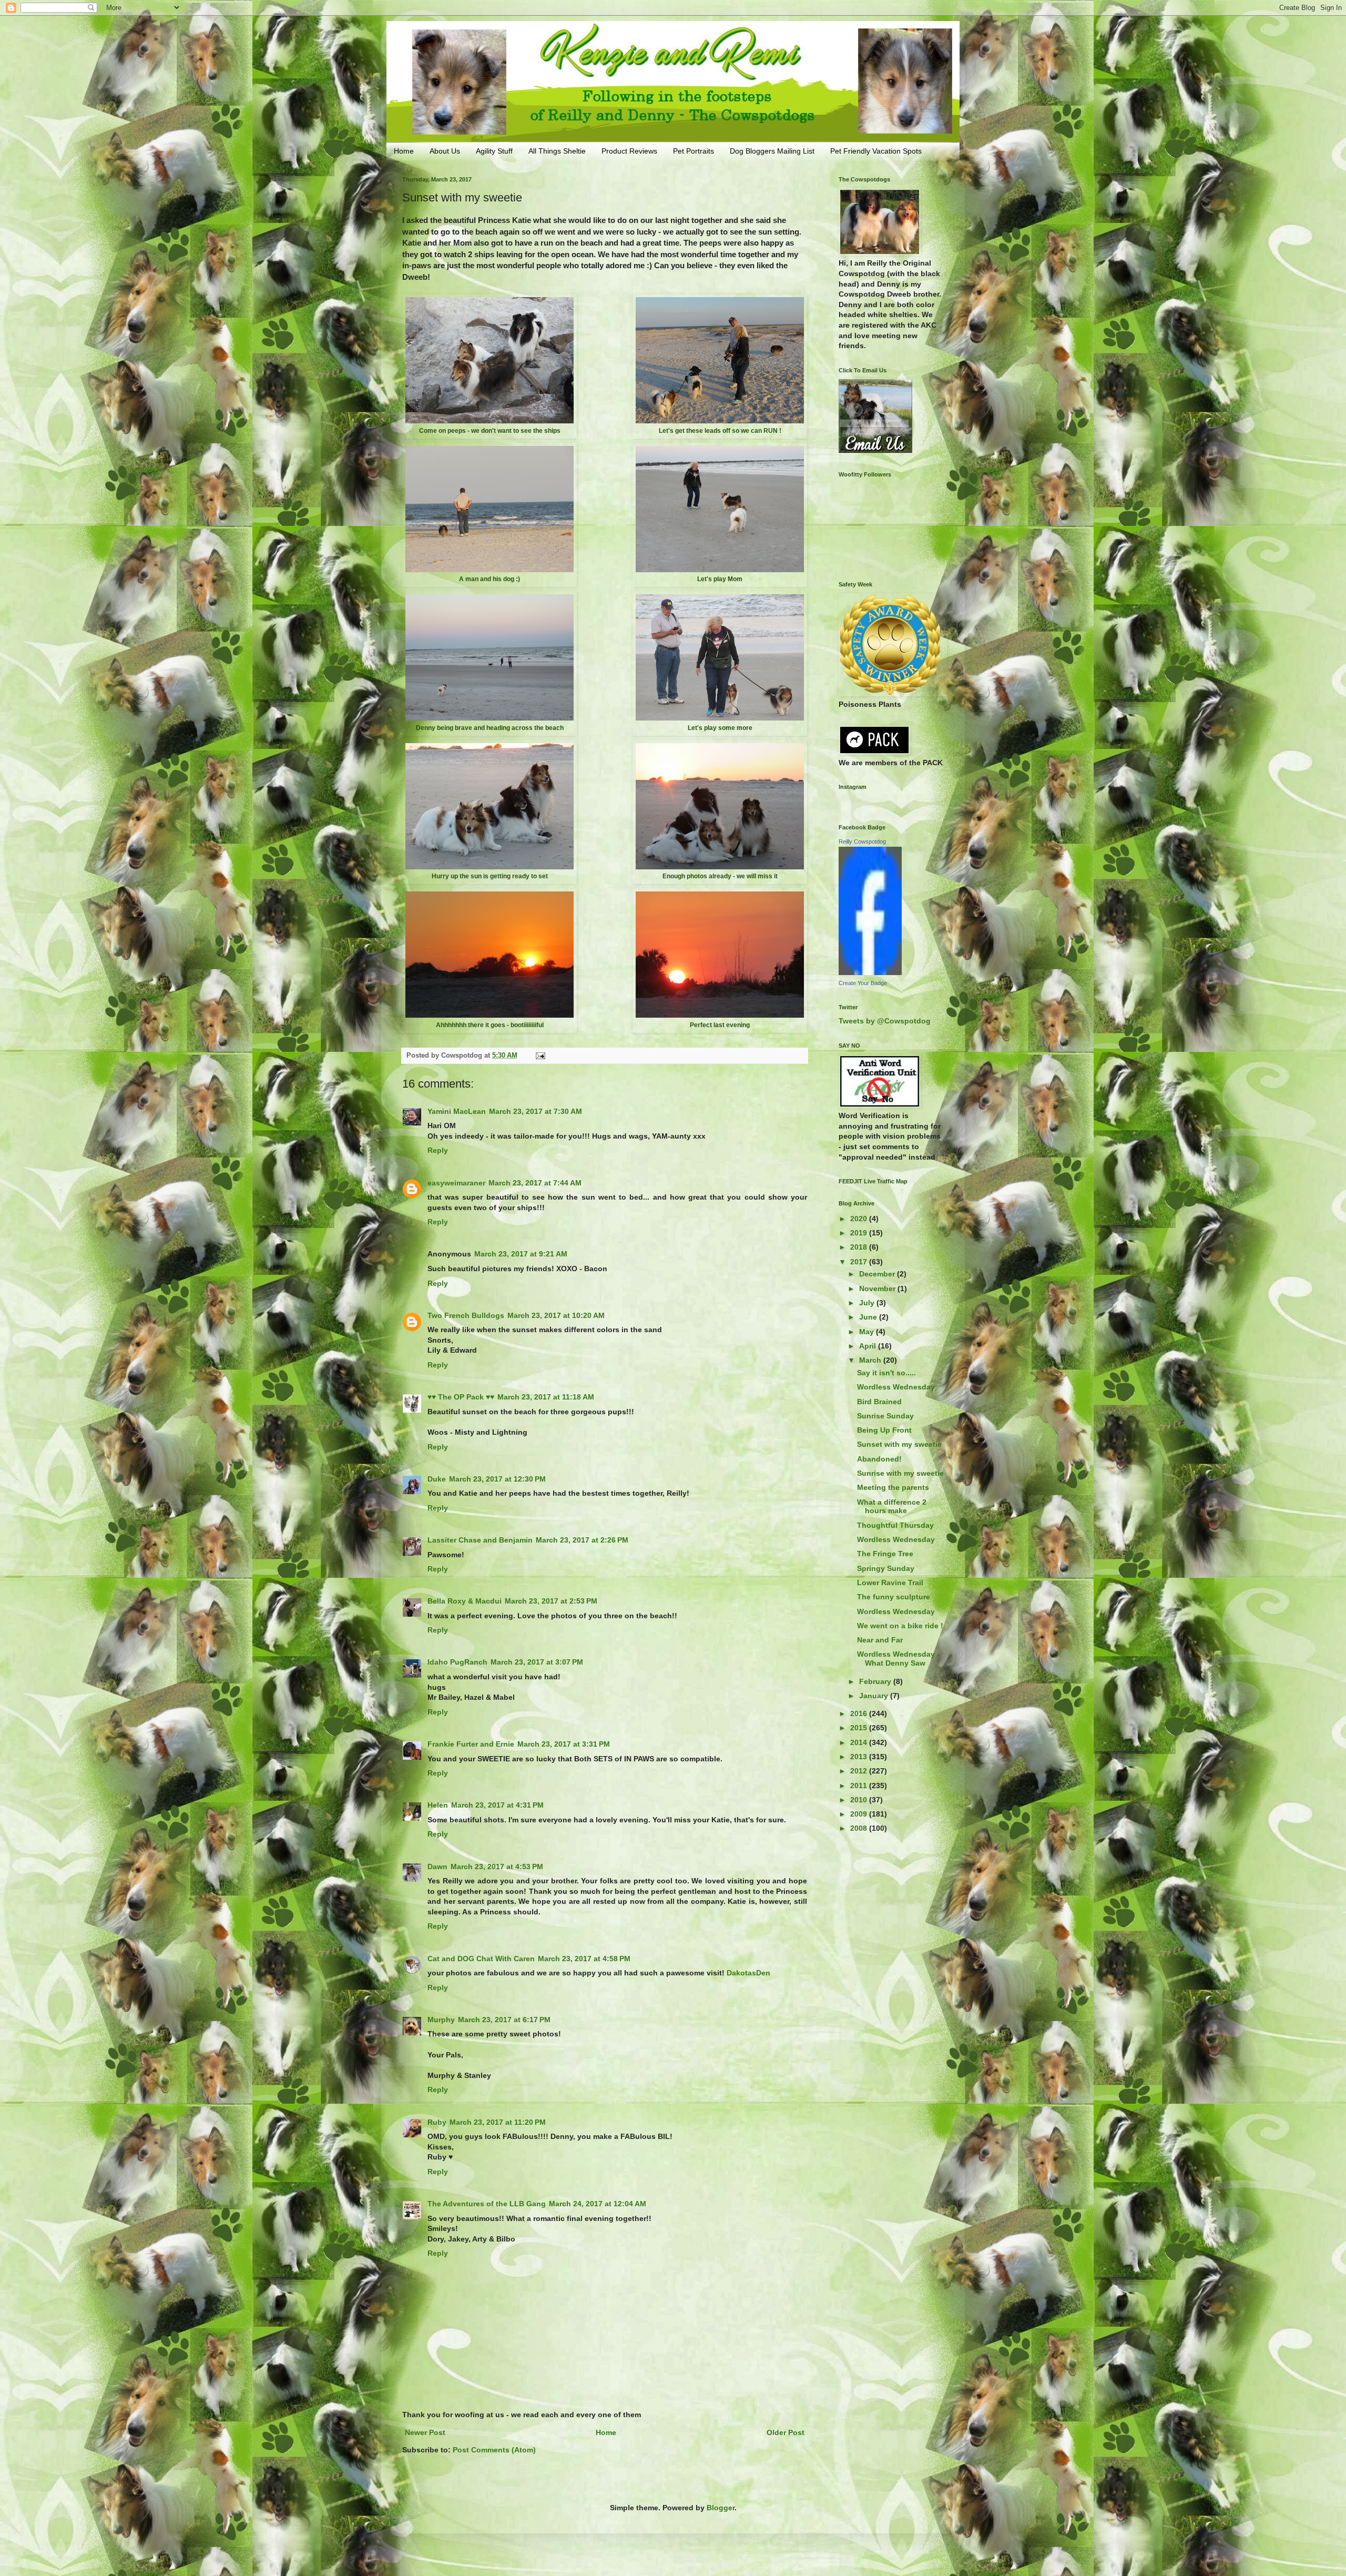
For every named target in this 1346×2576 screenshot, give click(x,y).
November (878, 1289)
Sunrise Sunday (885, 1416)
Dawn (437, 1867)
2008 (860, 1828)
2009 (860, 1814)
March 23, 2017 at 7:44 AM (535, 1183)
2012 (860, 1771)
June (869, 1317)
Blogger (721, 2508)
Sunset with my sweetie (899, 1444)
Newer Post (425, 2432)
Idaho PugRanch (457, 1662)
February (876, 1681)
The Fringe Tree (885, 1554)
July (868, 1303)
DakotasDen (748, 1973)
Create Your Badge (863, 983)
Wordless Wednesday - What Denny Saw (898, 1659)
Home (404, 151)
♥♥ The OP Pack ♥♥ (461, 1397)
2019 (860, 1233)
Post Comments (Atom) (494, 2450)
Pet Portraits (694, 151)
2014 (860, 1742)
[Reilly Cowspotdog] (870, 972)
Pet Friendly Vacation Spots (876, 151)
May (868, 1332)
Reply (438, 1150)
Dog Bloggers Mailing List (772, 151)
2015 (860, 1728)
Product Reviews (629, 151)
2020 (860, 1219)
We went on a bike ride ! (900, 1626)
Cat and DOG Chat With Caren (481, 1959)
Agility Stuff (494, 151)
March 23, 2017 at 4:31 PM (497, 1805)
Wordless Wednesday (896, 1387)
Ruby (437, 2122)
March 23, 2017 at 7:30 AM (536, 1111)
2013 (860, 1757)
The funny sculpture (894, 1597)
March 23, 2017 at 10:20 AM (556, 1315)
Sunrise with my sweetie (900, 1473)
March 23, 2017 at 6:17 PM (504, 2020)
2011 (860, 1786)
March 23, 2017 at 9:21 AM (521, 1254)
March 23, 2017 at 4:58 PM (584, 1959)
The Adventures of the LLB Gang (487, 2204)
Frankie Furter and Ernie (471, 1744)
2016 (860, 1713)
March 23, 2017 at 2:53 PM (551, 1601)
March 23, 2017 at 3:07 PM (537, 1662)
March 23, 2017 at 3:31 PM (564, 1744)
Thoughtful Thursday (895, 1525)
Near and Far (880, 1640)
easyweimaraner (456, 1183)
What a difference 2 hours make (892, 1507)
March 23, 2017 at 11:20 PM (498, 2122)
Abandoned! (879, 1459)
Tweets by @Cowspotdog (885, 1021)
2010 (860, 1800)
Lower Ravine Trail (890, 1583)
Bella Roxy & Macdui (465, 1601)
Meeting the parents (893, 1487)
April (869, 1346)
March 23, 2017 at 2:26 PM (582, 1540)
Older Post (786, 2432)
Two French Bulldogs (466, 1315)
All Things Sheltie (557, 151)
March (871, 1360)
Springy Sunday (886, 1568)
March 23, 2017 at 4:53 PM (497, 1867)
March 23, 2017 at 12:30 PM (497, 1479)
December (878, 1274)
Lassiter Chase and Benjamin (480, 1540)
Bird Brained (879, 1402)
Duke (437, 1479)
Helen (438, 1805)
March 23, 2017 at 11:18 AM (546, 1397)
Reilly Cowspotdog (862, 841)
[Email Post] (540, 1056)
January (875, 1696)
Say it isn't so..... (886, 1373)
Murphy (441, 2020)
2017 (860, 1262)
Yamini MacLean (457, 1111)
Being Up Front (884, 1430)
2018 (860, 1247)
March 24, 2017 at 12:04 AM (598, 2204)
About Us (445, 151)
